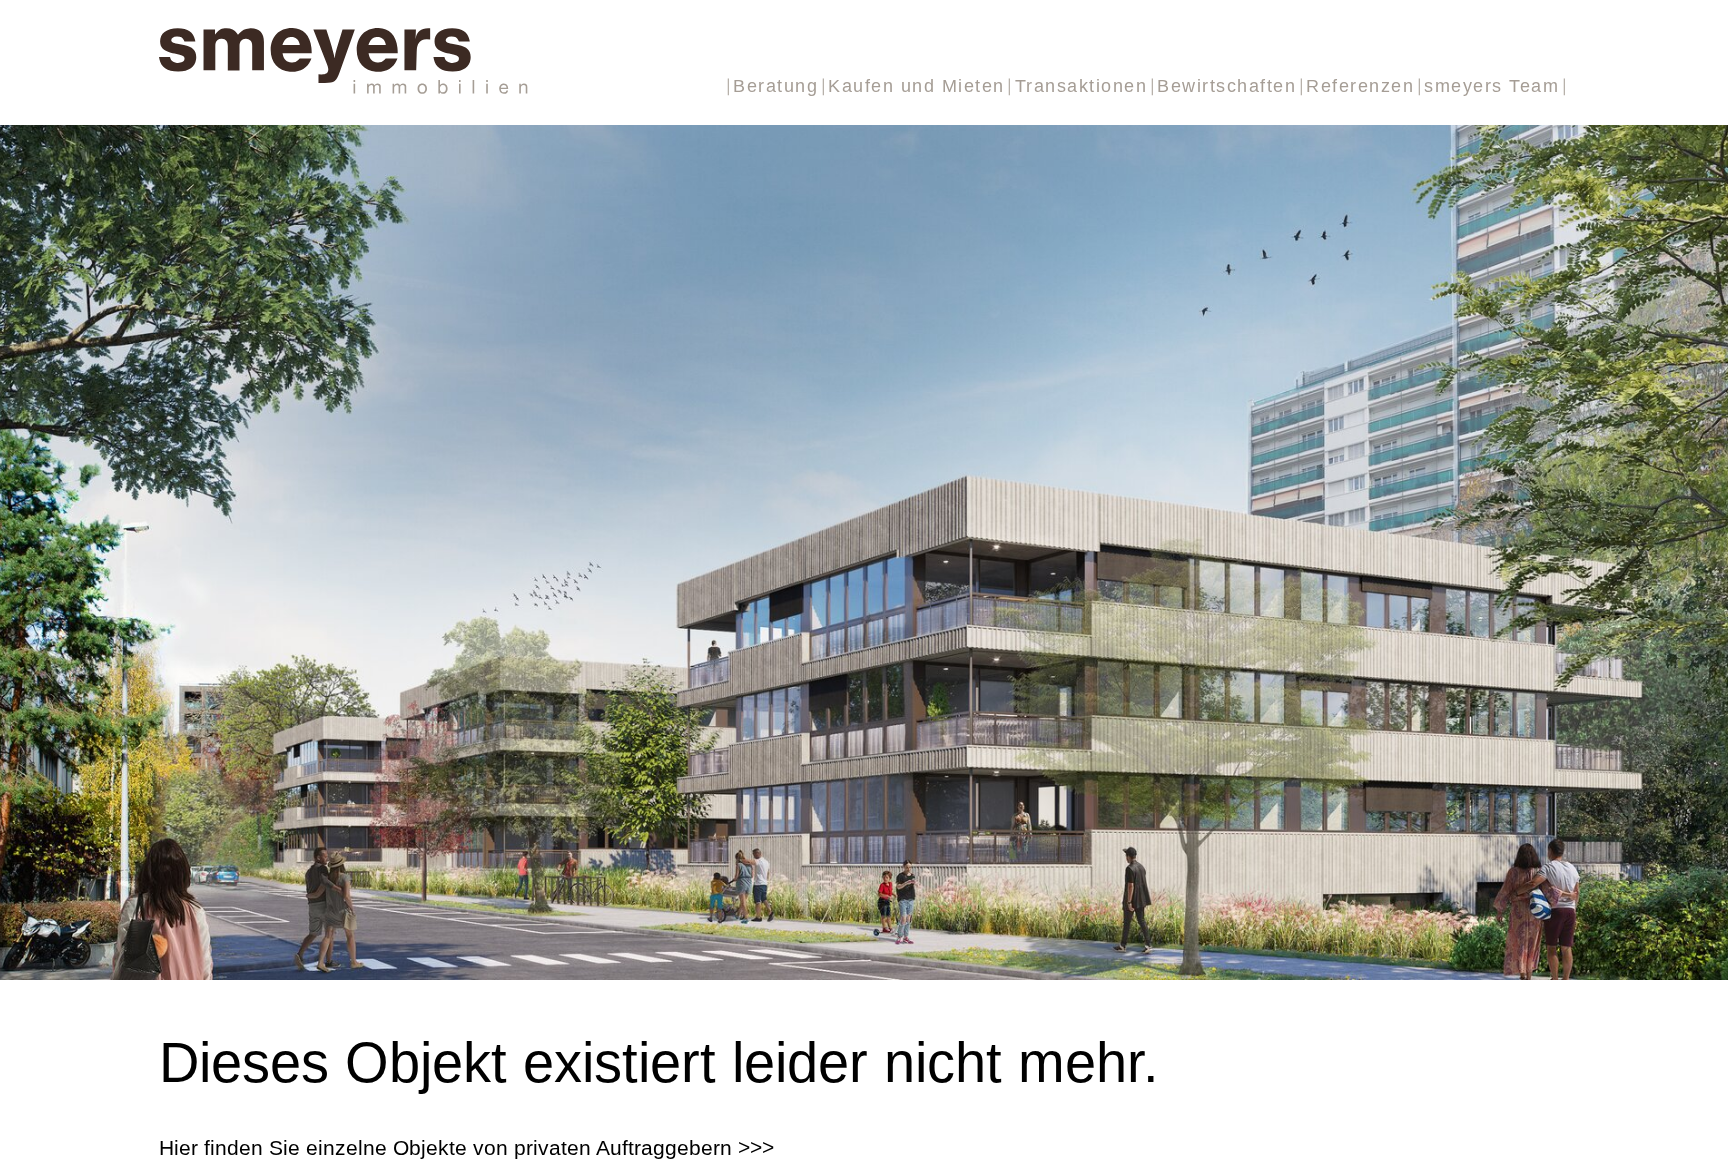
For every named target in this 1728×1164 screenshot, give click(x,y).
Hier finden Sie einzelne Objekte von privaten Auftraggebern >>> (466, 1147)
